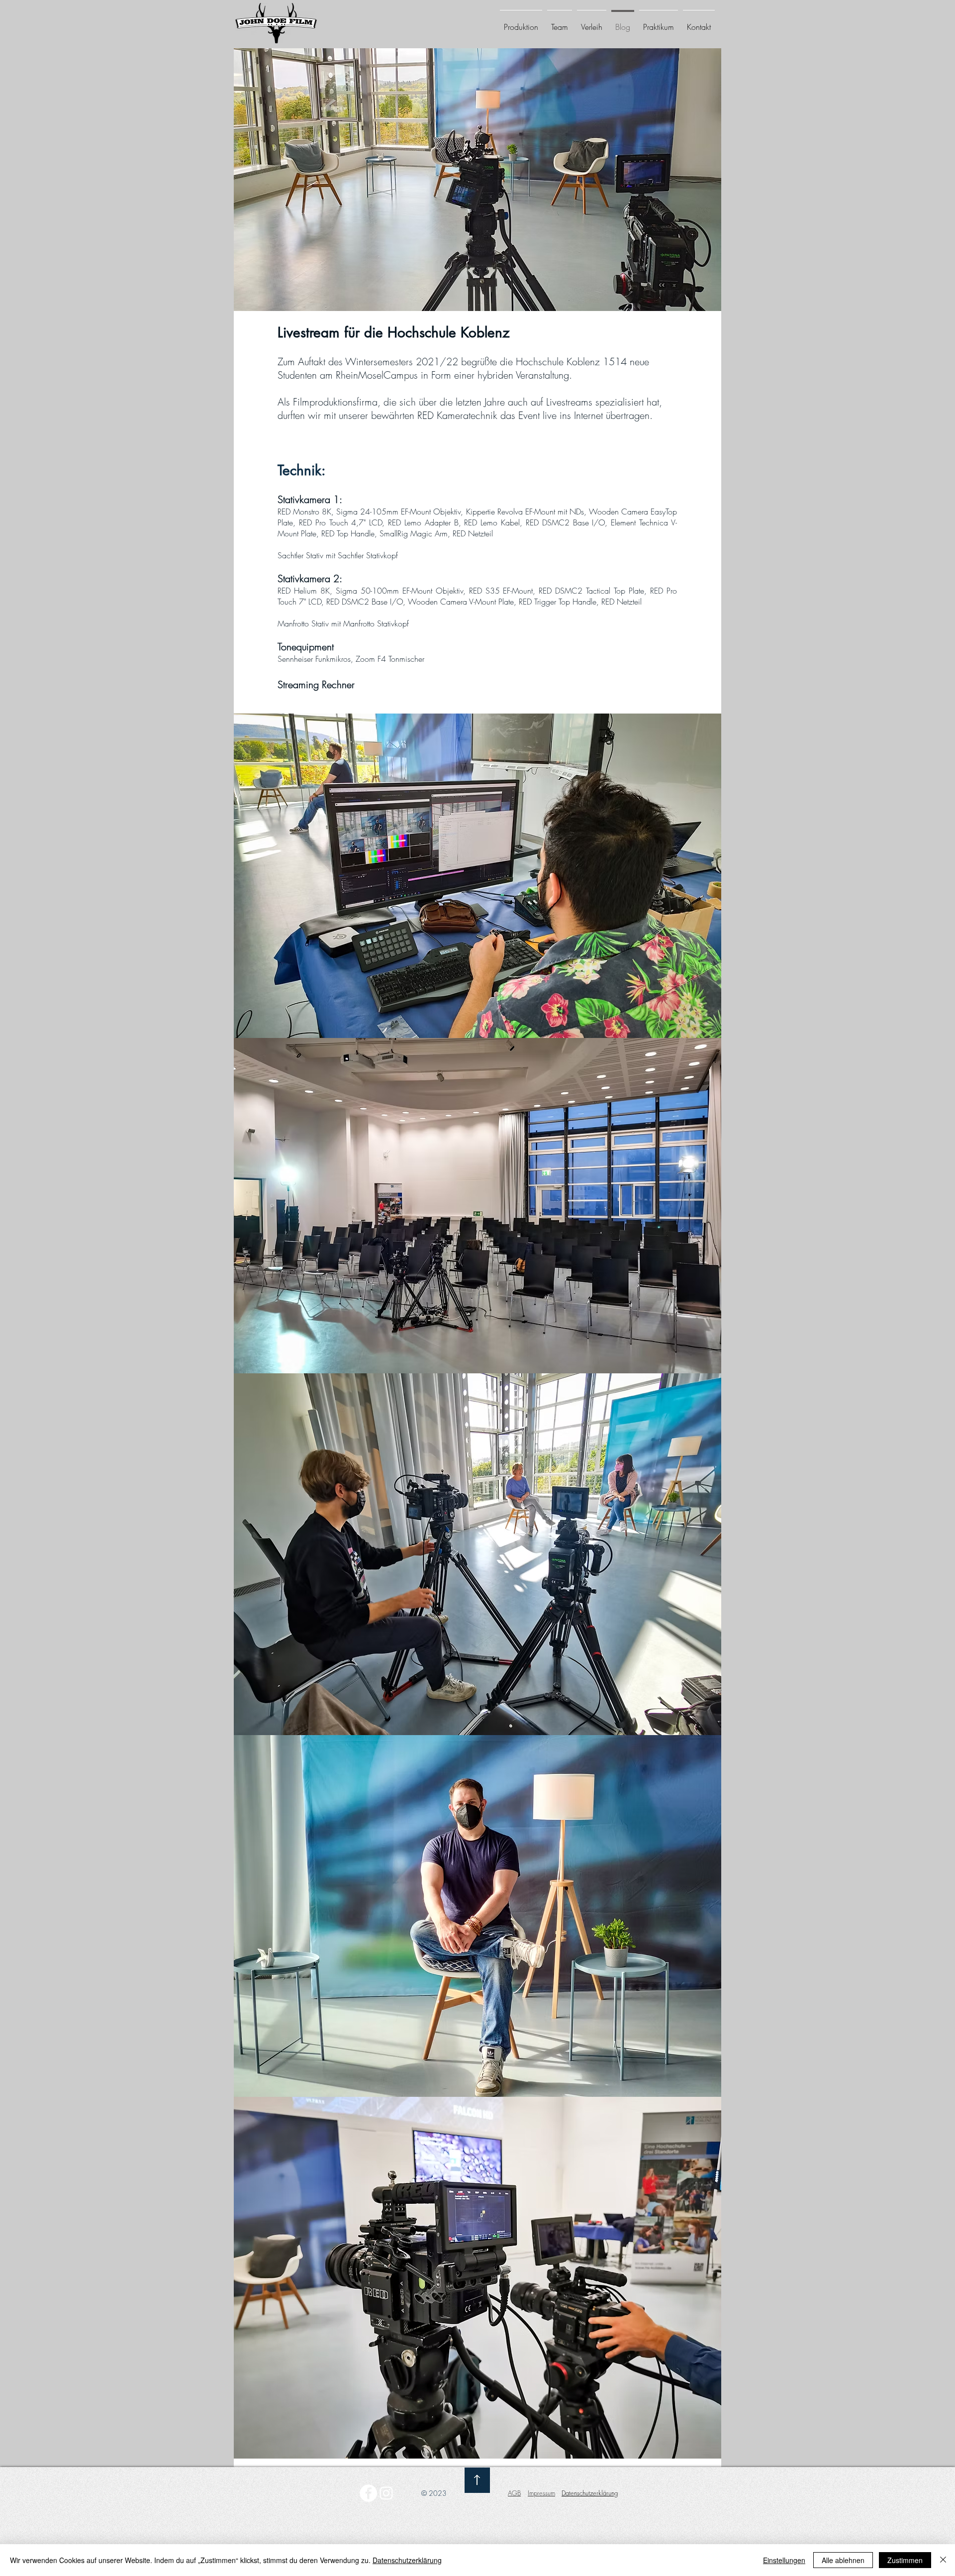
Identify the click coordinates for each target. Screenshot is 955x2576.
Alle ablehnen (843, 2560)
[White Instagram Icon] (386, 2493)
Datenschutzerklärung (407, 2560)
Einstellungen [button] (784, 2560)
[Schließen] (943, 2560)
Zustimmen (905, 2560)
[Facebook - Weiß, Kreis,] (368, 2493)
